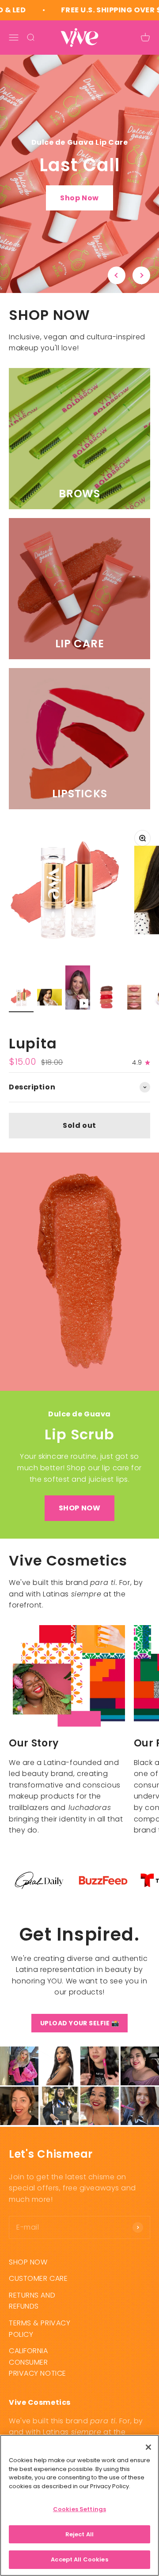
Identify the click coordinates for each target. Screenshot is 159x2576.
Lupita (33, 1043)
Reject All (79, 2534)
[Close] (148, 2447)
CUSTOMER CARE (38, 2278)
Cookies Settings (79, 2509)
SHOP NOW (79, 1508)
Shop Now (79, 198)
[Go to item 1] (21, 999)
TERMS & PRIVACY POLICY (40, 2329)
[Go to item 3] (78, 989)
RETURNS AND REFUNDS (32, 2301)
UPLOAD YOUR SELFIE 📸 (80, 2023)
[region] (79, 2505)
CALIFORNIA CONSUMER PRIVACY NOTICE (38, 2362)
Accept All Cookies (79, 2559)
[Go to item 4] (106, 999)
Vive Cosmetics (37, 1027)
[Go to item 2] (49, 999)
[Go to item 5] (134, 999)
